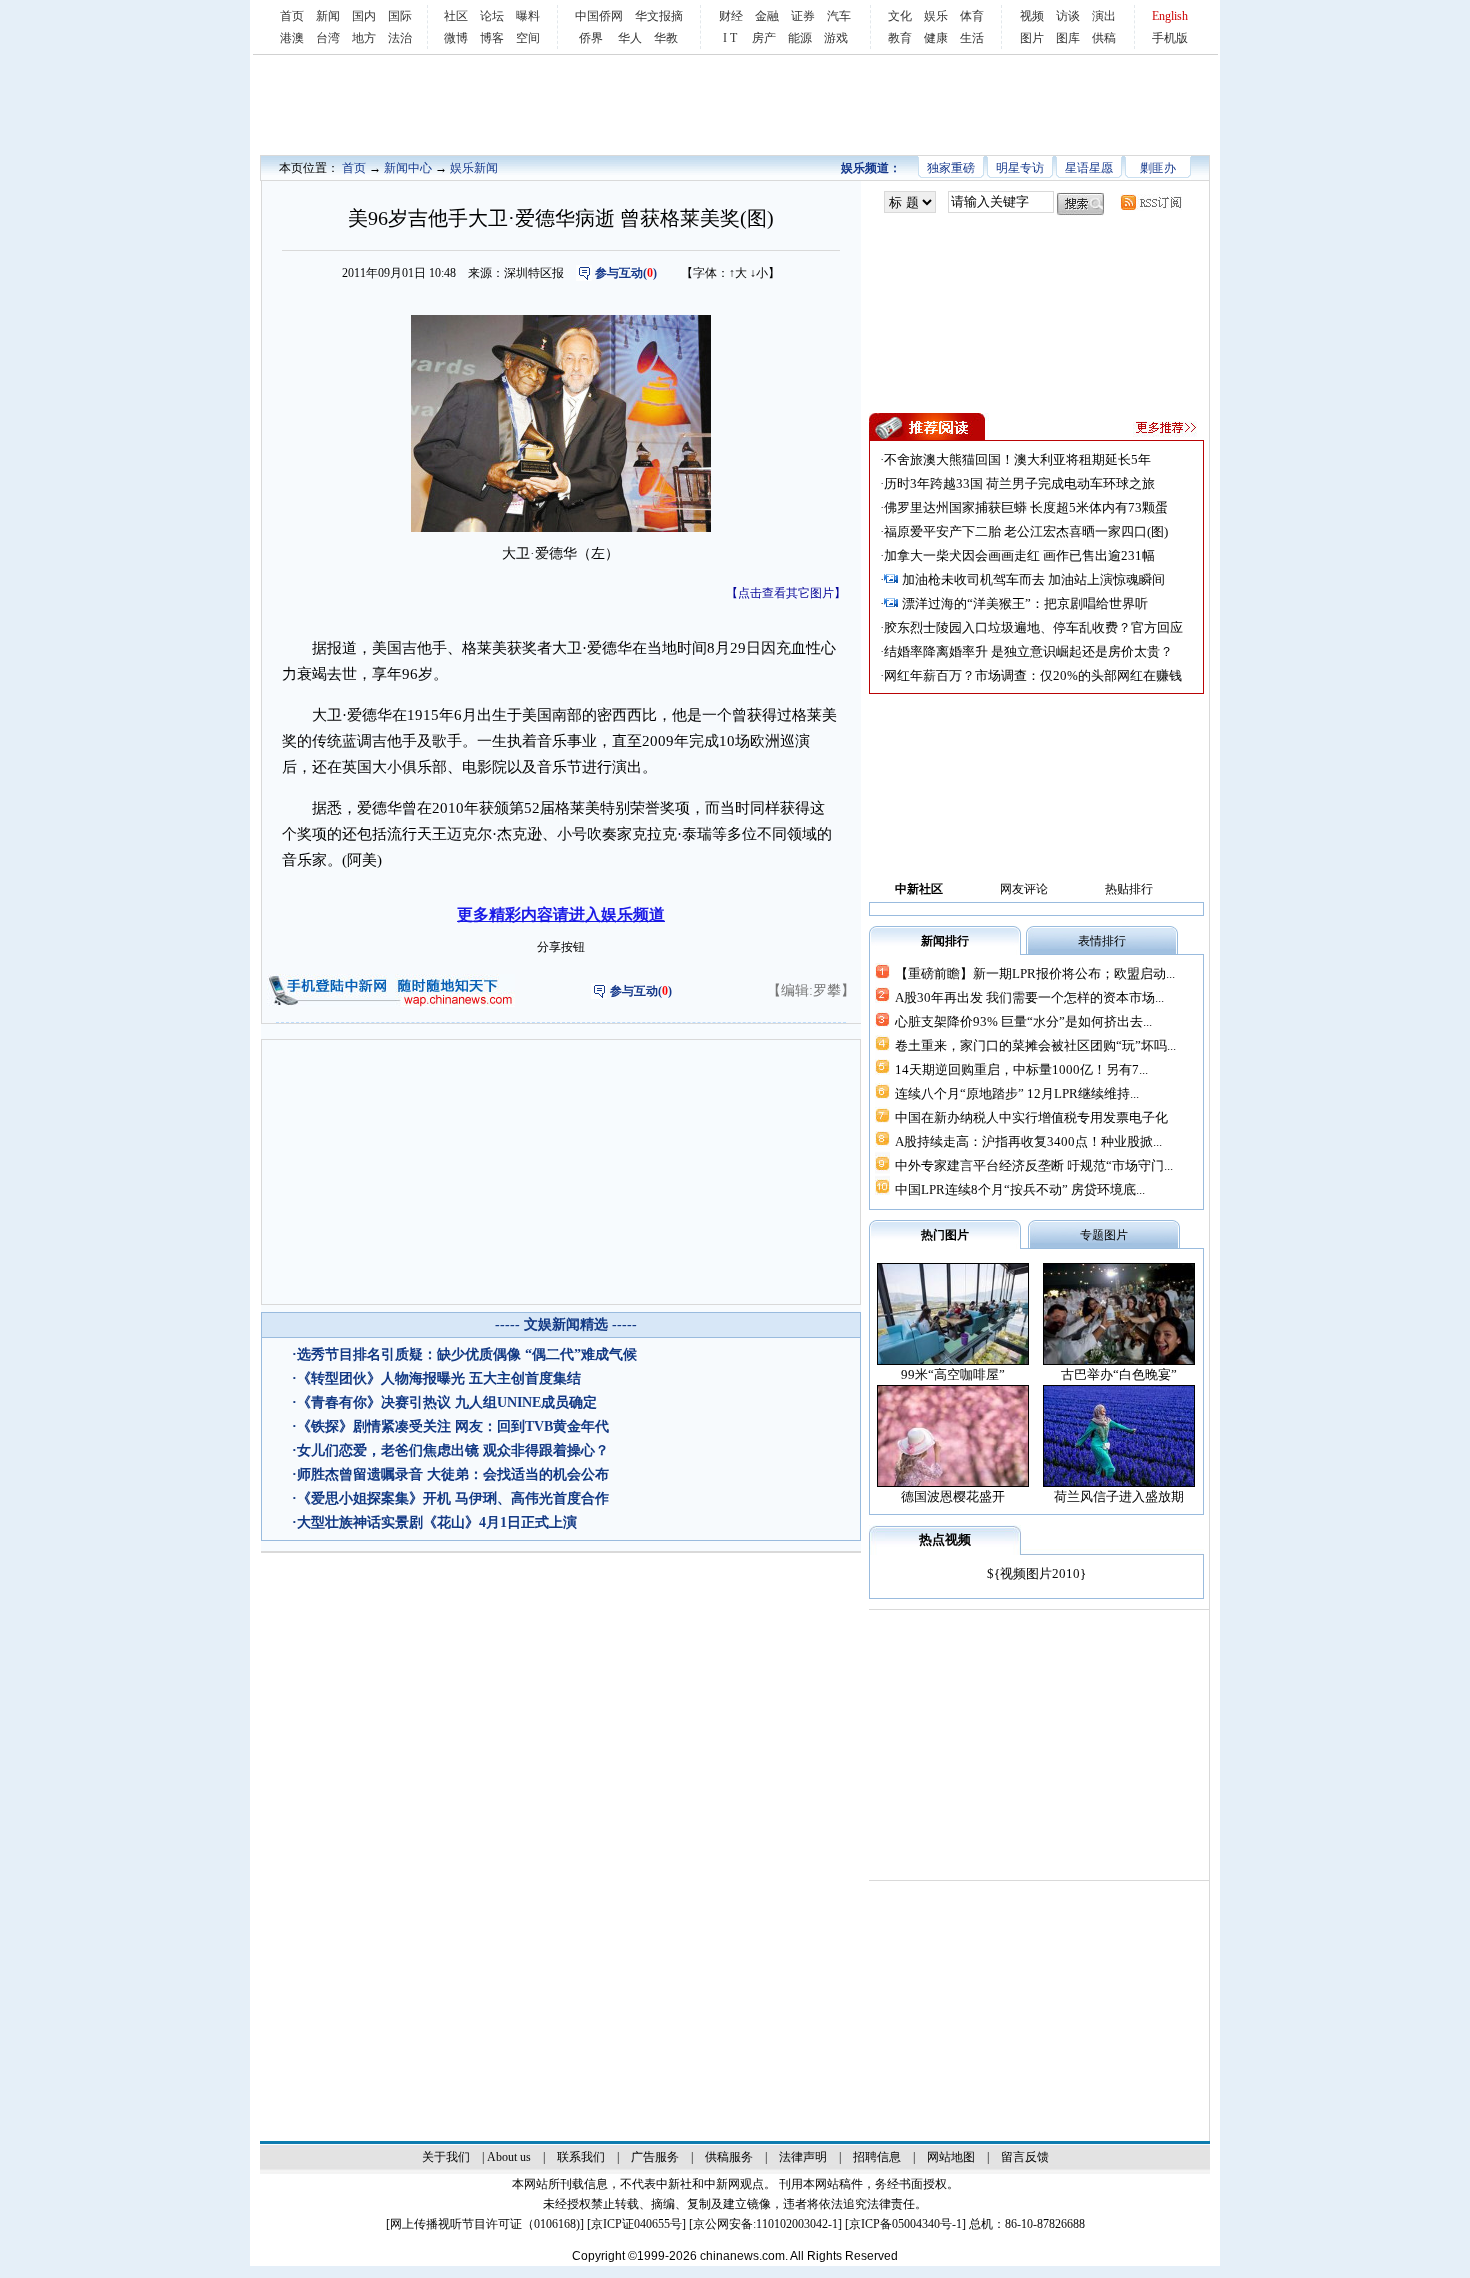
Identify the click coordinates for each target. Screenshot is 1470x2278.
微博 (456, 38)
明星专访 (1020, 168)
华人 (630, 38)
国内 (364, 16)
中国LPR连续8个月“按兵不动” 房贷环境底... (1020, 1189)
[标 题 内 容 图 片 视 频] (910, 202)
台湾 (328, 38)
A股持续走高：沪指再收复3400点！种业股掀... (1028, 1141)
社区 (456, 16)
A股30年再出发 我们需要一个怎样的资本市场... (1029, 997)
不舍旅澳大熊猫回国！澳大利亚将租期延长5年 (1017, 459)
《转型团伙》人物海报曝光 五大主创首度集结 (439, 1378)
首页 (292, 16)
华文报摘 (659, 16)
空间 (528, 38)
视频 (1032, 16)
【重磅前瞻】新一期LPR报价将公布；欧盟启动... (1035, 973)
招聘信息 (877, 2157)
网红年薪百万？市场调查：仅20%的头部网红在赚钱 (1033, 675)
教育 (900, 38)
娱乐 (936, 16)
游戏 (836, 38)
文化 (900, 16)
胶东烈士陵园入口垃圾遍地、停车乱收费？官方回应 (1033, 627)
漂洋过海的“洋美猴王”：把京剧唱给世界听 (1025, 603)
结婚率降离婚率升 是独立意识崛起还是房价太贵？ (1028, 651)
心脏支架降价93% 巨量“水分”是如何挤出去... (1023, 1021)
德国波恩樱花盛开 (953, 1496)
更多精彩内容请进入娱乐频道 (561, 914)
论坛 (492, 16)
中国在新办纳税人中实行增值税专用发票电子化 (1031, 1117)
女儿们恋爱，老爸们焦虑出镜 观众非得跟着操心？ (453, 1450)
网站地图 (951, 2157)
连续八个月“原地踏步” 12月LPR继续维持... (1017, 1093)
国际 (400, 16)
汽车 (839, 16)
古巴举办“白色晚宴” (1119, 1374)
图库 (1068, 38)
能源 (800, 38)
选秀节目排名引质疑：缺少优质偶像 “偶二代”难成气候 (467, 1354)
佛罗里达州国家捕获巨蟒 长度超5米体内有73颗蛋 (1026, 507)
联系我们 (581, 2157)
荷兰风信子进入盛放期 (1119, 1496)
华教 (666, 38)
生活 (972, 38)
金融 (767, 16)
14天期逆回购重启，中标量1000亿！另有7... (1021, 1069)
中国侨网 (599, 16)
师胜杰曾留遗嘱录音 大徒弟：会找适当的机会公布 (453, 1474)
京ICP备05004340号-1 (905, 2224)
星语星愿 (1089, 168)
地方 (364, 38)
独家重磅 (951, 168)
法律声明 (803, 2157)
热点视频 (945, 1539)
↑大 (738, 273)
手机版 (1170, 38)
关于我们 (446, 2157)
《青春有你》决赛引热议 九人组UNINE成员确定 (447, 1402)
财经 (731, 16)
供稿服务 (729, 2157)
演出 (1104, 16)
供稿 (1104, 38)
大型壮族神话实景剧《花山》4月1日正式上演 (437, 1522)
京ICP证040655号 (636, 2224)
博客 (492, 38)
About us (509, 2157)
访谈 (1068, 16)
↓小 (759, 273)
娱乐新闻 (474, 168)
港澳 (292, 38)
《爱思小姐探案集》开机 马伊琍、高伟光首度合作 (453, 1498)
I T (730, 38)
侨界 (591, 38)
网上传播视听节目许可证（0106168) (485, 2224)
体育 (972, 16)
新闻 (328, 16)
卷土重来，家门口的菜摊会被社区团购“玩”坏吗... (1035, 1045)
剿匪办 (1158, 168)
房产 (764, 38)
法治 (400, 38)
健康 (936, 38)
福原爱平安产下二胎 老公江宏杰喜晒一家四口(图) (1026, 531)
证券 (803, 16)
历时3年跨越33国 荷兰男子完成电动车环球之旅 (1019, 483)
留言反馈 (1025, 2157)
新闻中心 (408, 168)
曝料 (528, 16)
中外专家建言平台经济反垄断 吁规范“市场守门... (1034, 1165)
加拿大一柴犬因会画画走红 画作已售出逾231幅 (1019, 555)
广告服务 (655, 2157)
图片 (1032, 38)
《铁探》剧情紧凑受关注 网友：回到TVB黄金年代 (453, 1426)
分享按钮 (561, 947)
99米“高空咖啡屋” (953, 1374)
